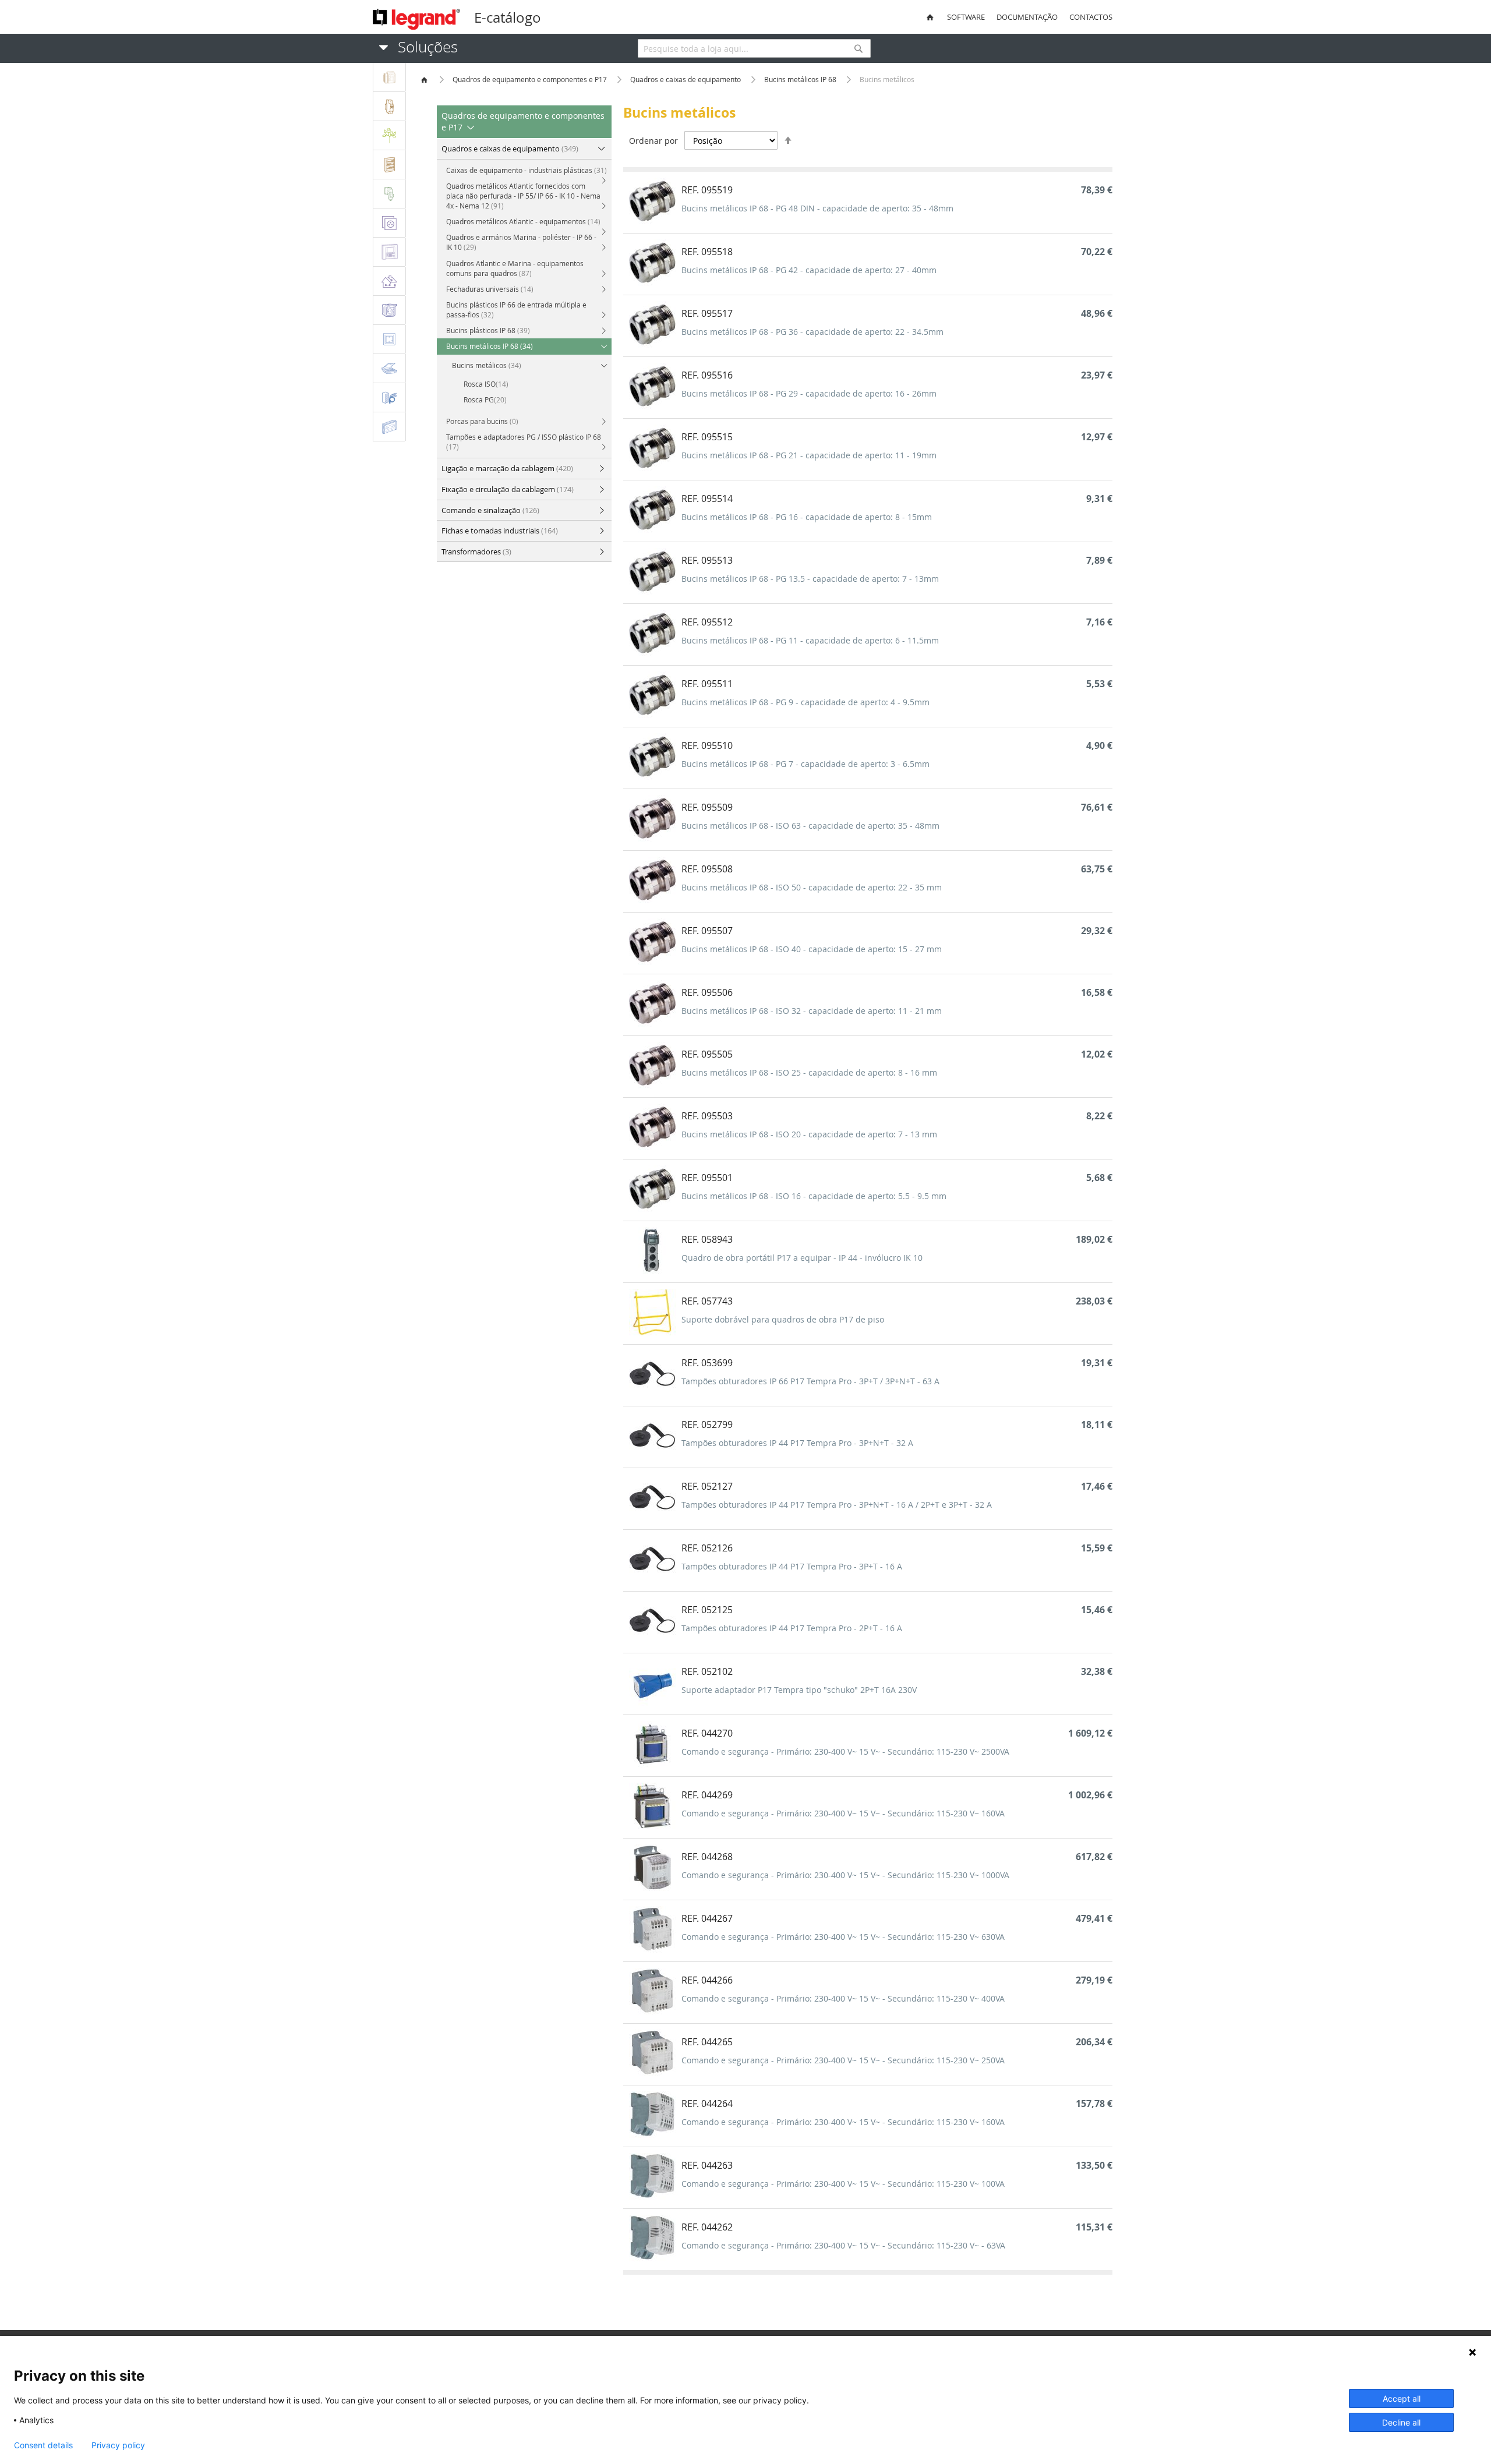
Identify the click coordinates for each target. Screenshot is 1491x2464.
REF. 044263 (707, 2165)
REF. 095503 (707, 1116)
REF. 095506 (707, 992)
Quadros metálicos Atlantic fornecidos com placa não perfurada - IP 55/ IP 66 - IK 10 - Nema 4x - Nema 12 (523, 196)
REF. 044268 (707, 1857)
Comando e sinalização (490, 510)
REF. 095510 (707, 745)
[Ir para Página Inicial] (425, 79)
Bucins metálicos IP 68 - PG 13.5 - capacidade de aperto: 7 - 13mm (810, 579)
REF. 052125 (707, 1610)
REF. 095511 (707, 684)
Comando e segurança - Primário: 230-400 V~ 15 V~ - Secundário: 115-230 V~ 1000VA (845, 1875)
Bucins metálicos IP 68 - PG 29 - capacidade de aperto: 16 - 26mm (809, 393)
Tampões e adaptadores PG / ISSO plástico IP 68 (524, 442)
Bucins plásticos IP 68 (488, 330)
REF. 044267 (707, 1918)
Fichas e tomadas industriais (500, 531)
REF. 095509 (707, 807)
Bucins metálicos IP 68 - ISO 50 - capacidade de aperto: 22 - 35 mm (812, 887)
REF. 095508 (707, 869)
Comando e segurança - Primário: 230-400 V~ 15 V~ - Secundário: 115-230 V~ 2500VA (845, 1751)
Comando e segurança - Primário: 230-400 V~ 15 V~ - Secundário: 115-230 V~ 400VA (843, 1998)
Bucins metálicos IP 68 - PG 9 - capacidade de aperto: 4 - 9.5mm (805, 702)
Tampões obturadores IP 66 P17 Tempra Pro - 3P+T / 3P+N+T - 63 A (810, 1381)
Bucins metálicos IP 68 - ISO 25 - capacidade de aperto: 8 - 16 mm (809, 1072)
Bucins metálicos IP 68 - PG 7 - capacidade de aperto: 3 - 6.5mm (805, 764)
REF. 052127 (707, 1486)
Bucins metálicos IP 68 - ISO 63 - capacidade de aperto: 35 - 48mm (810, 826)
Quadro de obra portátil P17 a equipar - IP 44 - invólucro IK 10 (802, 1258)
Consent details (43, 2445)
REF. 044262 (707, 2227)
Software (966, 17)
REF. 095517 (707, 313)
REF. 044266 (707, 1980)
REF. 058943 (707, 1239)
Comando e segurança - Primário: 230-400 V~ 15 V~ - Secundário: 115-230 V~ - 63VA (843, 2245)
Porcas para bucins (482, 421)
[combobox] (754, 48)
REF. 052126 (707, 1548)
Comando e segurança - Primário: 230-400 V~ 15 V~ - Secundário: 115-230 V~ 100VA (843, 2184)
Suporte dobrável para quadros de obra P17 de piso (783, 1319)
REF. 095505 (707, 1054)
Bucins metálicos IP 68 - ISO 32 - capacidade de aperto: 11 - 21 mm (812, 1011)
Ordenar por (653, 141)
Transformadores (476, 552)
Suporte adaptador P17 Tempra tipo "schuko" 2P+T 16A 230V (799, 1690)
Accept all (1402, 2398)
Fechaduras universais (490, 289)
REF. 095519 (707, 190)
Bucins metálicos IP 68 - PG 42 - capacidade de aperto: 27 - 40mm (809, 270)
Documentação (1027, 17)
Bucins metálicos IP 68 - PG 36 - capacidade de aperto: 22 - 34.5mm (812, 332)
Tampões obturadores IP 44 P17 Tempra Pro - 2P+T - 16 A (792, 1628)
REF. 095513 (707, 560)
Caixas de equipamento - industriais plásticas (527, 170)
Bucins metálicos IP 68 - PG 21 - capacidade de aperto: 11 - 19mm (809, 455)
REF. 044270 (707, 1733)
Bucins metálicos (487, 365)
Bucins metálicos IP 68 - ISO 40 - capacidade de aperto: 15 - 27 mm (812, 949)
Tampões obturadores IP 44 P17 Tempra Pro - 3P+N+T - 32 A (797, 1443)
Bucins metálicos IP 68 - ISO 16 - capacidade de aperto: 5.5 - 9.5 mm (814, 1196)
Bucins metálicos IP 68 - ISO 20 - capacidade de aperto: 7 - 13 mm (809, 1134)
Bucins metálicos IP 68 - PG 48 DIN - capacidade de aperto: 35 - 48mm (817, 208)
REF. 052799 (707, 1424)
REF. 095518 (707, 252)
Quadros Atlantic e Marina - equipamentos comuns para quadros (515, 268)
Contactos (1091, 17)
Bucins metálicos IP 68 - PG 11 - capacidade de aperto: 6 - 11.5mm (810, 640)
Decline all (1401, 2422)
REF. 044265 (707, 2042)
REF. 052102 (707, 1671)
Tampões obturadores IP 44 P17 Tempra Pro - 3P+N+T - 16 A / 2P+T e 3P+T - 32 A (837, 1505)
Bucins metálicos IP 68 (801, 79)
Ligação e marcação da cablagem (507, 468)
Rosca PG (485, 400)
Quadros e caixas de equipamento (686, 79)
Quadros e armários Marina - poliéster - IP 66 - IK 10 (521, 242)
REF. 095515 (707, 437)
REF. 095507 (707, 931)
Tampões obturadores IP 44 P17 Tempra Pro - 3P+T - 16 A (792, 1566)
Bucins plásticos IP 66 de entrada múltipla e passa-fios (516, 310)
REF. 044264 (707, 2104)
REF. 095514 (707, 499)
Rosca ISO (486, 384)
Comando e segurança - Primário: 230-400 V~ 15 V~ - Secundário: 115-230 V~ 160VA (843, 1813)
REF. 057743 (707, 1301)
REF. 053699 (707, 1363)
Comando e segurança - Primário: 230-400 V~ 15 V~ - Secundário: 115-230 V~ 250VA (843, 2060)
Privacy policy (118, 2445)
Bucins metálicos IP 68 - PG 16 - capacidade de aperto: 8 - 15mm (807, 517)
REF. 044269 (707, 1795)
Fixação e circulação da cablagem (508, 489)
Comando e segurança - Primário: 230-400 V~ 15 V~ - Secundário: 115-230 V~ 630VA (843, 1937)
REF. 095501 (707, 1178)
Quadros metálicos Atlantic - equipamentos (523, 221)
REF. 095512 (707, 622)
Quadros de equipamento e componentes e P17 (531, 79)
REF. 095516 (707, 375)
